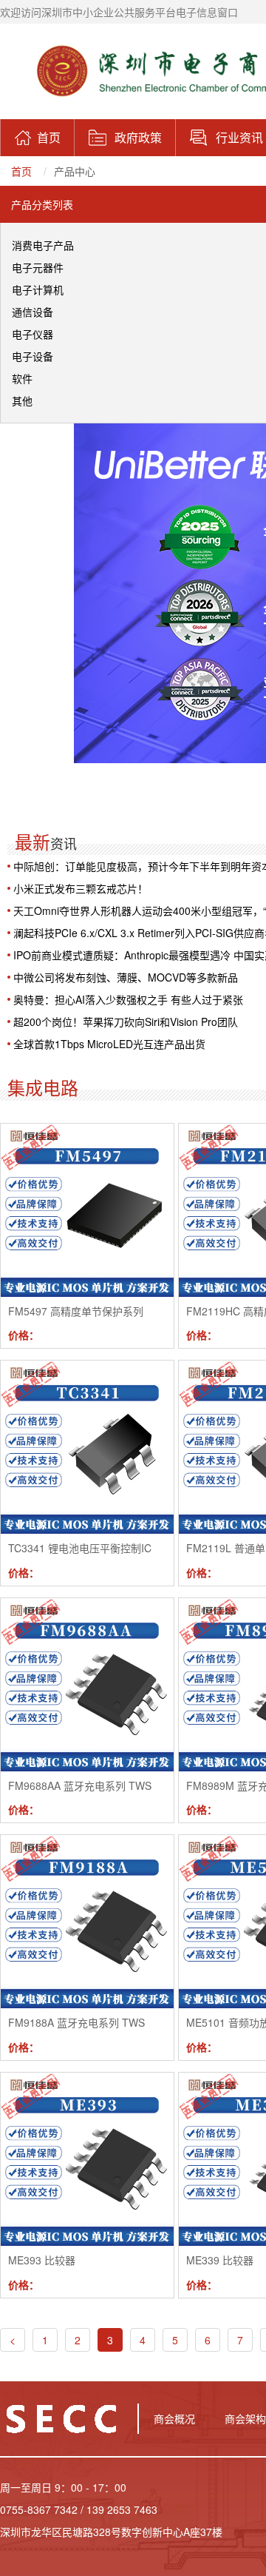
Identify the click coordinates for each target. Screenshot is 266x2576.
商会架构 (245, 2418)
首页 (21, 171)
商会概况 (174, 2418)
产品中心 (75, 171)
